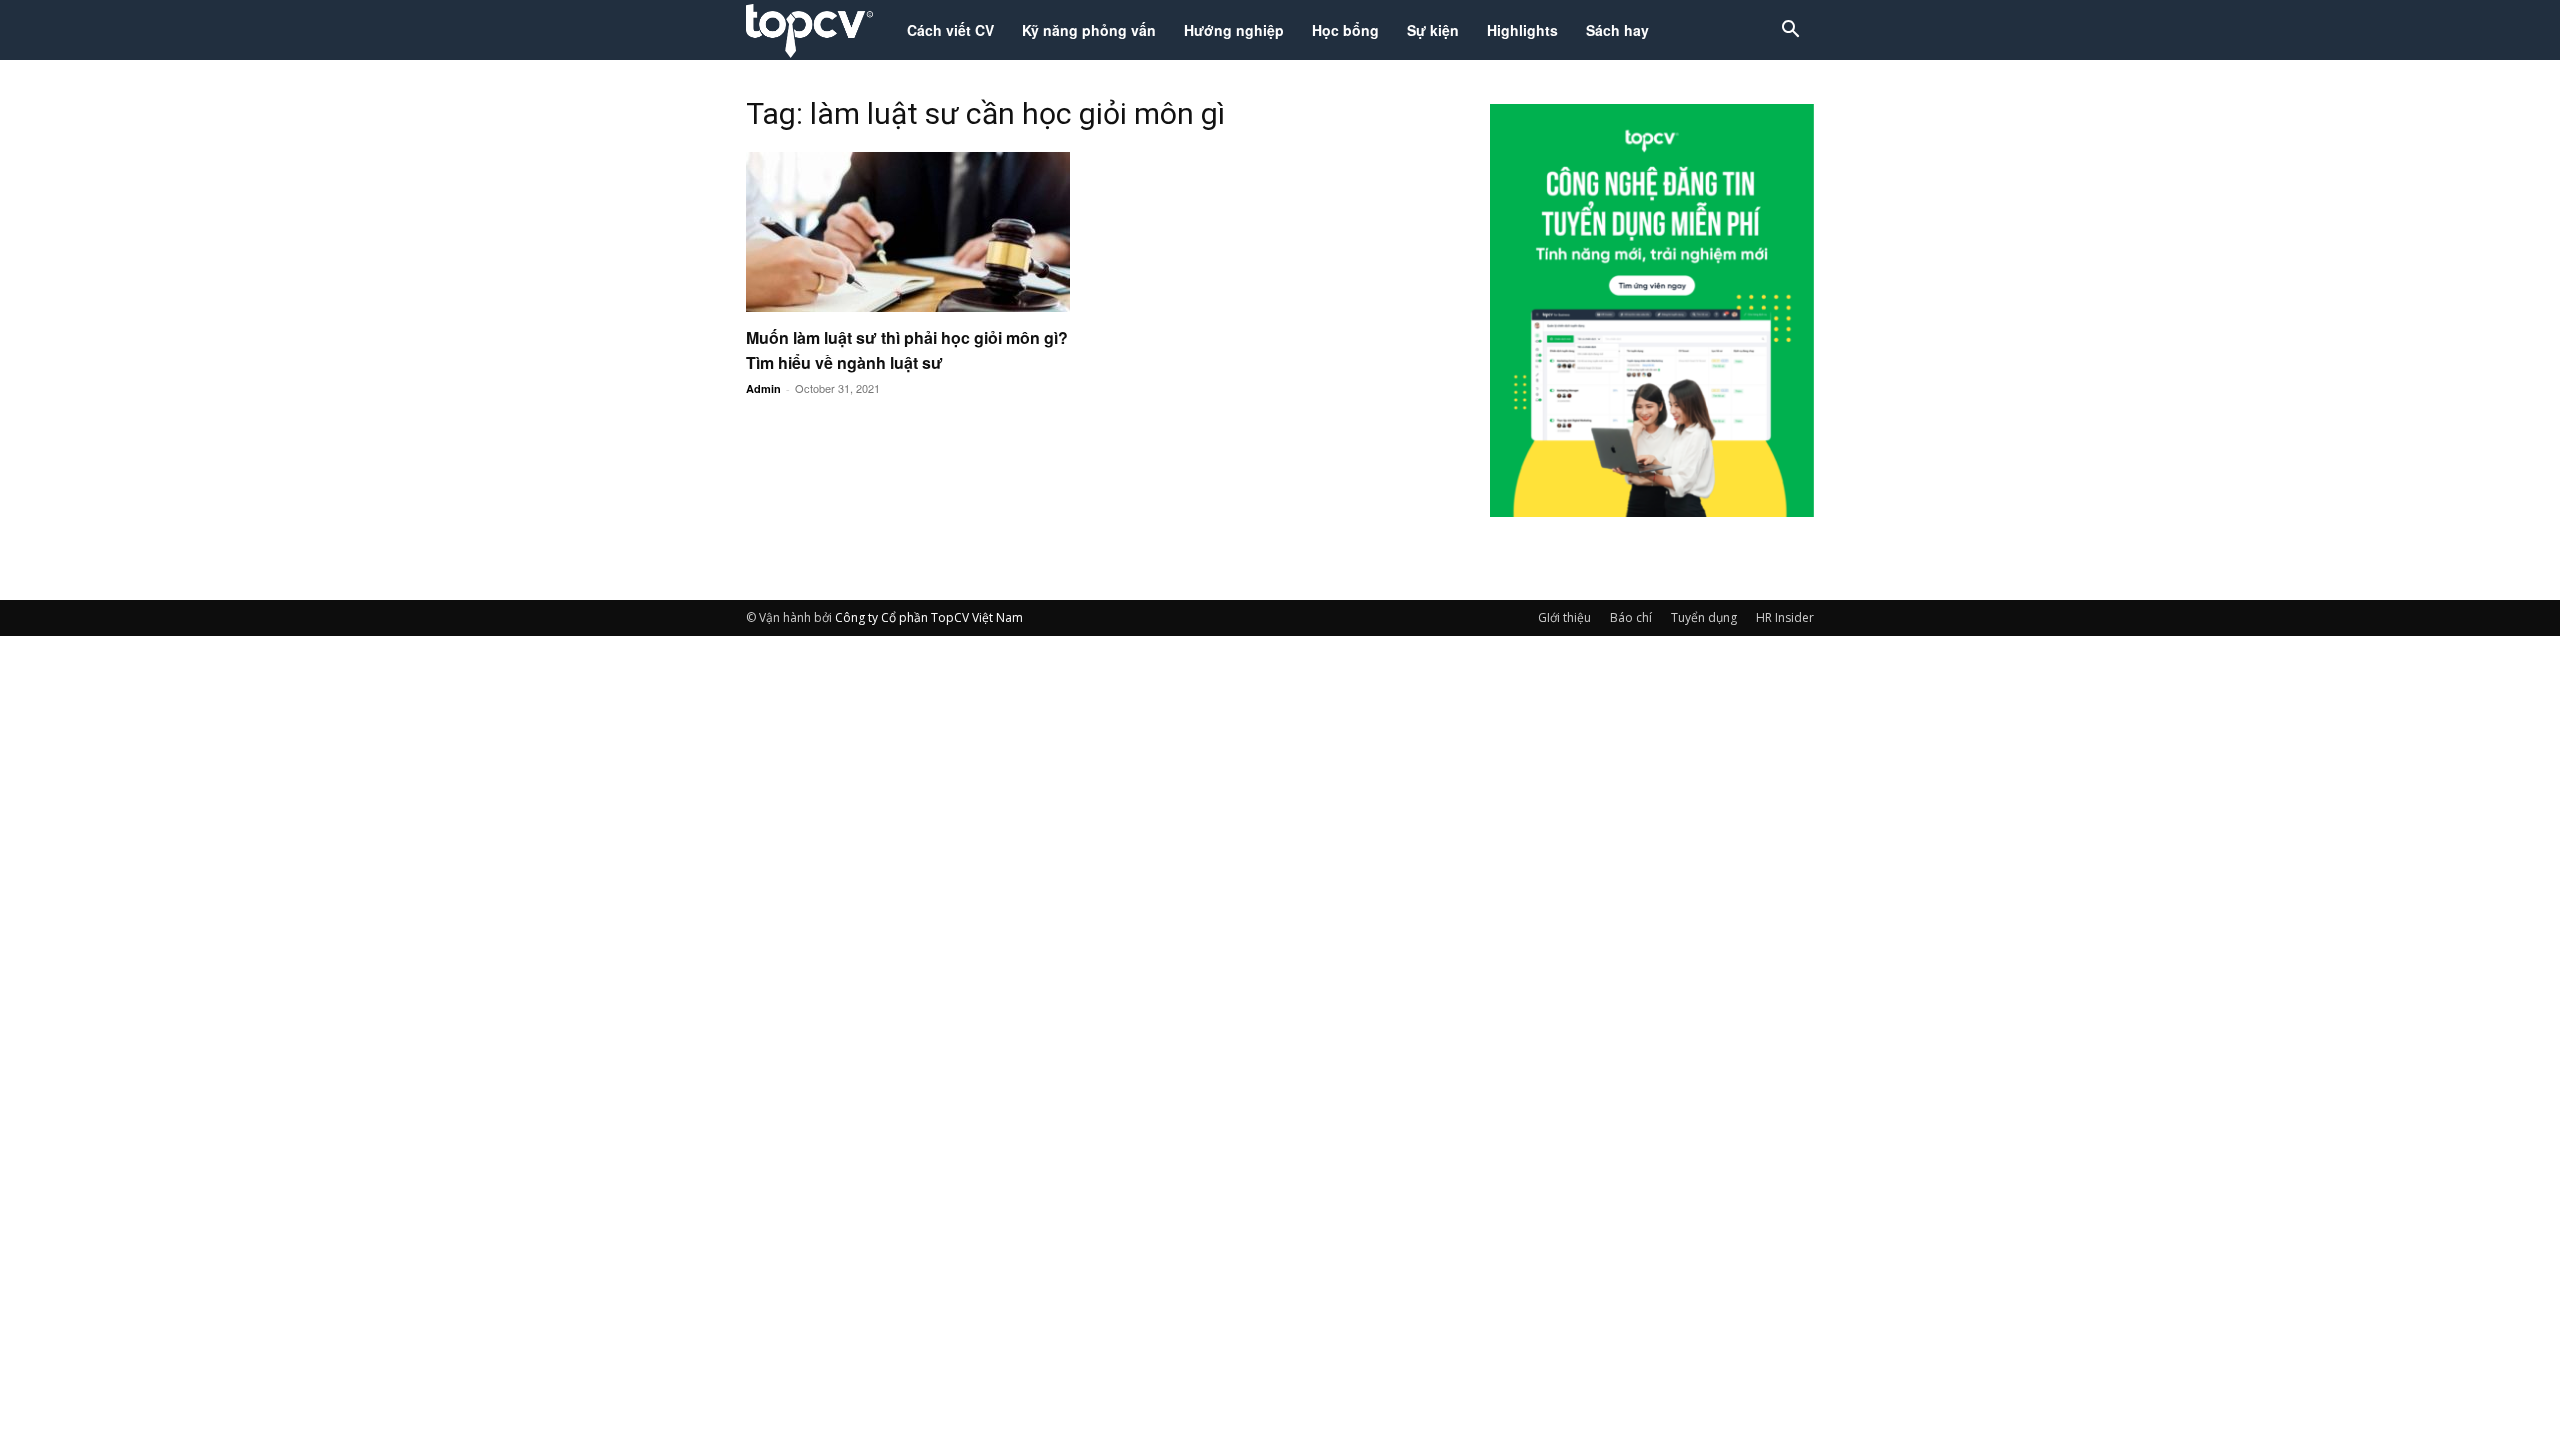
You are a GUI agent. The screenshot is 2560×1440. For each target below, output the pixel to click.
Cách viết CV (950, 30)
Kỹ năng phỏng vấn (1089, 30)
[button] (1790, 31)
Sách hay (1617, 30)
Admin (763, 388)
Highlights (1522, 30)
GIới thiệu (1564, 617)
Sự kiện (1433, 30)
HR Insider (1785, 617)
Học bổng (1345, 30)
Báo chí (1631, 617)
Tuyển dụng (1704, 617)
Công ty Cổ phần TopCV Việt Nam (929, 617)
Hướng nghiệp (1234, 30)
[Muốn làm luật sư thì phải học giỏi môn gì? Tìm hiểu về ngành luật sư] (908, 232)
